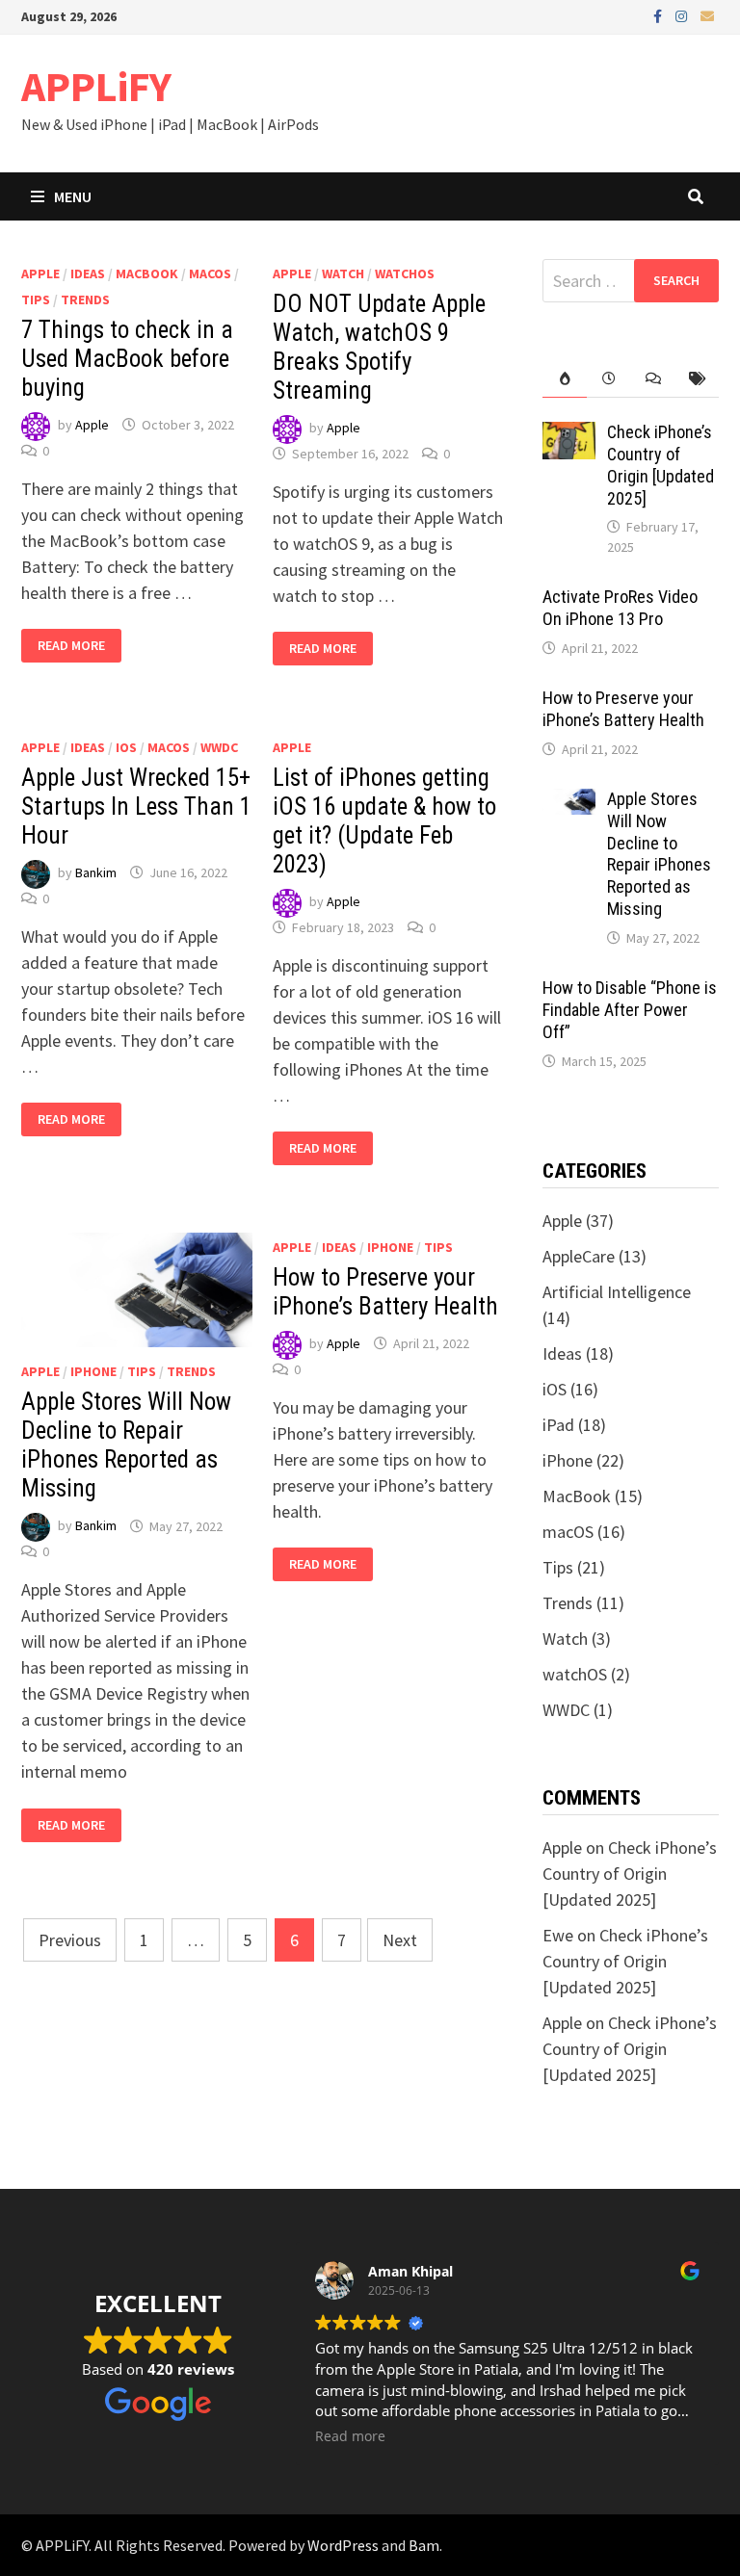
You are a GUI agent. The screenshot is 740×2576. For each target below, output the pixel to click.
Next (400, 1940)
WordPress (343, 2545)
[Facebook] (660, 15)
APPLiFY (96, 86)
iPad (558, 1425)
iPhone (93, 1371)
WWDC (219, 747)
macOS (210, 273)
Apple (40, 273)
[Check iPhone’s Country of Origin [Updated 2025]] (569, 435)
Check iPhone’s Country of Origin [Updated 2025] (661, 465)
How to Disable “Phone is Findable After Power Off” (630, 1010)
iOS (126, 747)
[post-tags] (697, 379)
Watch (343, 273)
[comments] (653, 379)
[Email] (707, 15)
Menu (73, 196)
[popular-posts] (565, 379)
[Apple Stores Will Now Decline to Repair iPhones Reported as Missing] (569, 802)
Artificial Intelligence (617, 1292)
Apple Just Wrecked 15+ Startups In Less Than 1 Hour (136, 807)
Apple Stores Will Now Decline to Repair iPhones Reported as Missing (126, 1445)
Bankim (96, 872)
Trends (85, 299)
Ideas (88, 273)
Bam (424, 2545)
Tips (36, 299)
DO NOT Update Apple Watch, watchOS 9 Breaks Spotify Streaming (379, 347)
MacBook (147, 273)
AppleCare (579, 1256)
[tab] (565, 379)
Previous (70, 1940)
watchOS (405, 273)
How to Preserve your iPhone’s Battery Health (385, 1292)
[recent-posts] (609, 379)
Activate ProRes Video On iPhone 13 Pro (620, 608)
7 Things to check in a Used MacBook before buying (127, 359)
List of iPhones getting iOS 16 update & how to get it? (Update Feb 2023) (384, 821)
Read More (71, 646)
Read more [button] (350, 2436)
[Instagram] (683, 15)
